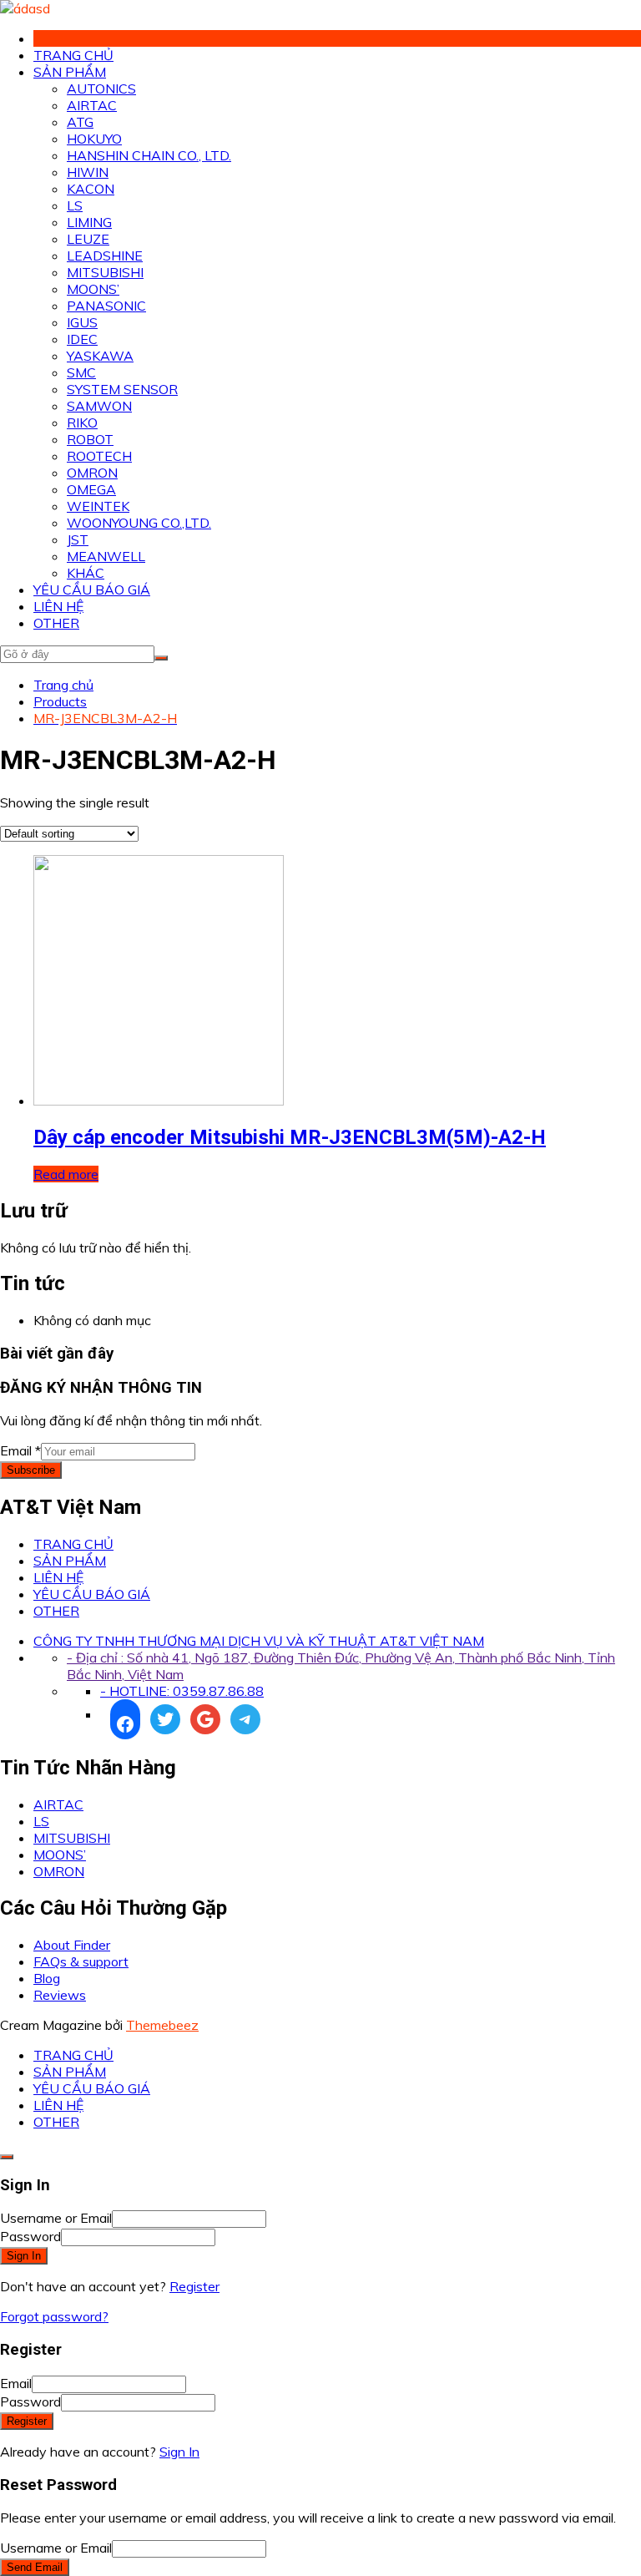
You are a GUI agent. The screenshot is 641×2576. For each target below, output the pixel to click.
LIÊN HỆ (58, 606)
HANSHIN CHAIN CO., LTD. (149, 155)
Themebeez (162, 2025)
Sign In (179, 2452)
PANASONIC (106, 306)
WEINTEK (98, 506)
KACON (91, 189)
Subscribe (31, 1470)
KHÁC (86, 573)
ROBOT (90, 439)
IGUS (82, 322)
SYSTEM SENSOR (122, 389)
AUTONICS (101, 89)
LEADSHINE (105, 256)
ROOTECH (99, 456)
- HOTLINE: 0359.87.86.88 (182, 1691)
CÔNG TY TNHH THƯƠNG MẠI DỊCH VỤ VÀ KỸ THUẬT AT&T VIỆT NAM (259, 1641)
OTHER (56, 623)
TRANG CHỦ (73, 55)
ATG (80, 122)
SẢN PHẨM (70, 72)
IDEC (82, 339)
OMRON (92, 473)
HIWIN (88, 172)
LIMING (89, 222)
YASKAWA (100, 356)
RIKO (82, 423)
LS (75, 205)
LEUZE (88, 239)
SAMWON (99, 406)
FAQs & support (81, 1961)
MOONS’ (93, 289)
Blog (47, 1978)
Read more (66, 1174)
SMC (81, 372)
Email (20, 1450)
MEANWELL (106, 556)
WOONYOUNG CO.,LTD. (139, 523)
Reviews (60, 1995)
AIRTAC (92, 105)
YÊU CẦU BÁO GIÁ (92, 590)
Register (194, 2286)
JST (78, 539)
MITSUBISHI (105, 272)
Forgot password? (54, 2316)
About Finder (72, 1945)
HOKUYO (94, 139)
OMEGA (91, 489)
